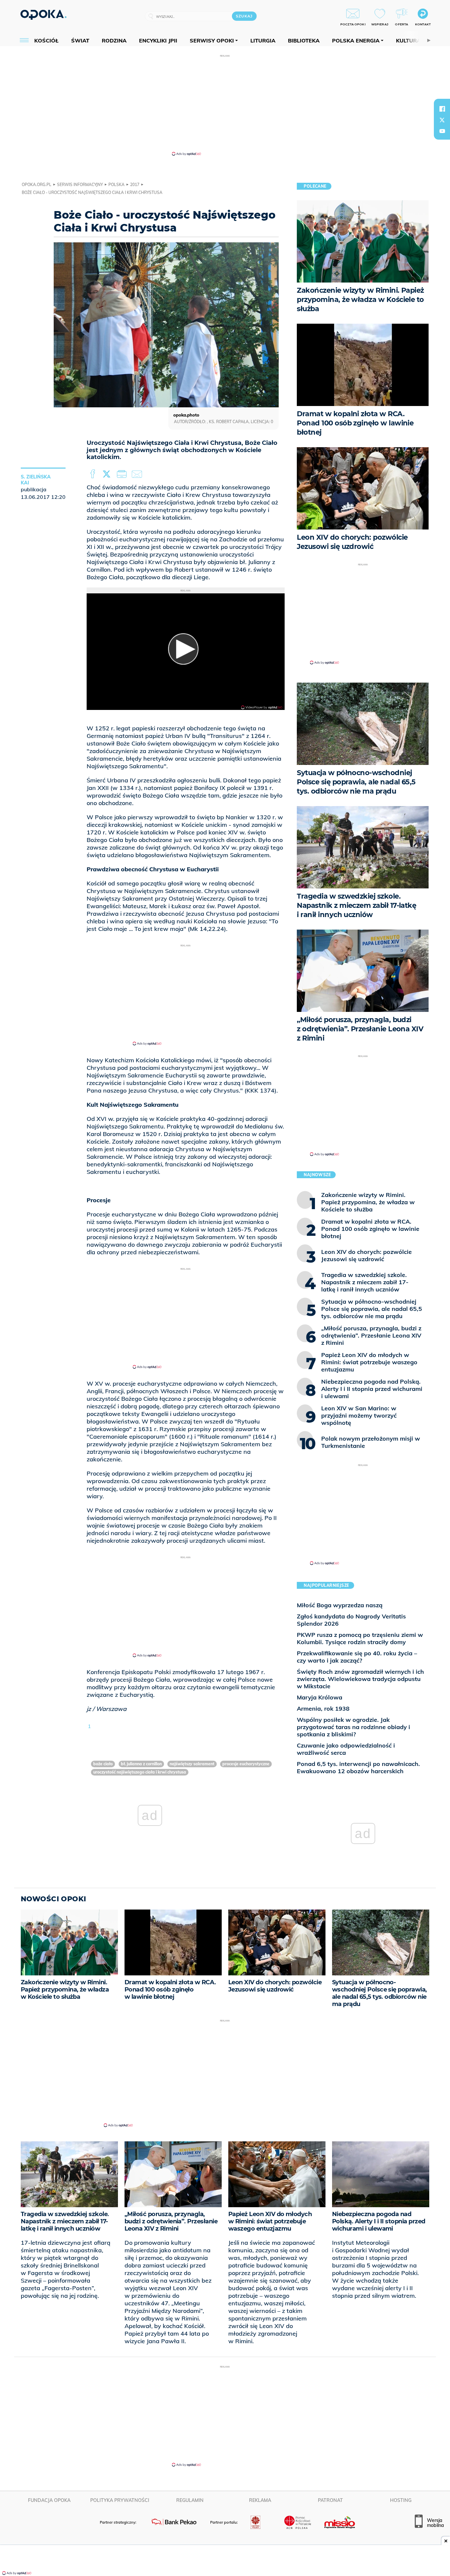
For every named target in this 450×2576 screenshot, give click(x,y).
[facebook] (442, 109)
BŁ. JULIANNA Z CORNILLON (141, 1764)
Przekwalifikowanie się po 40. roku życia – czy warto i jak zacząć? (357, 1657)
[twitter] (442, 120)
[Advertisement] (225, 105)
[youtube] (442, 131)
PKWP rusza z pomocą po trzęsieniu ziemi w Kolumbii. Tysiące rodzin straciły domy (360, 1638)
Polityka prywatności (120, 2500)
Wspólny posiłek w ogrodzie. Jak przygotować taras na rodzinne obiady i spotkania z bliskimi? (353, 1727)
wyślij (138, 474)
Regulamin (190, 2500)
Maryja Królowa (320, 1697)
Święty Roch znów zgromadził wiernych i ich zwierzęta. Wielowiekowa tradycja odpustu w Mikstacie (360, 1679)
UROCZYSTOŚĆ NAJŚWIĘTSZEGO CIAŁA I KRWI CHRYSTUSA (140, 1772)
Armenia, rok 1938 (323, 1708)
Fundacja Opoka (49, 2500)
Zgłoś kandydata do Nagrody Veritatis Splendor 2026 (351, 1620)
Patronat (330, 2500)
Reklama (260, 2500)
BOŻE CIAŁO (103, 1764)
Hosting (401, 2500)
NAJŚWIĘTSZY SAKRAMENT (192, 1764)
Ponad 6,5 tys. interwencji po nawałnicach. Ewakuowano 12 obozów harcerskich (358, 1767)
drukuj (123, 474)
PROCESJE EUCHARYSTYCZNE (246, 1764)
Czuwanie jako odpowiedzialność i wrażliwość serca (346, 1749)
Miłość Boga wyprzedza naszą (340, 1605)
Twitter (108, 474)
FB (93, 474)
